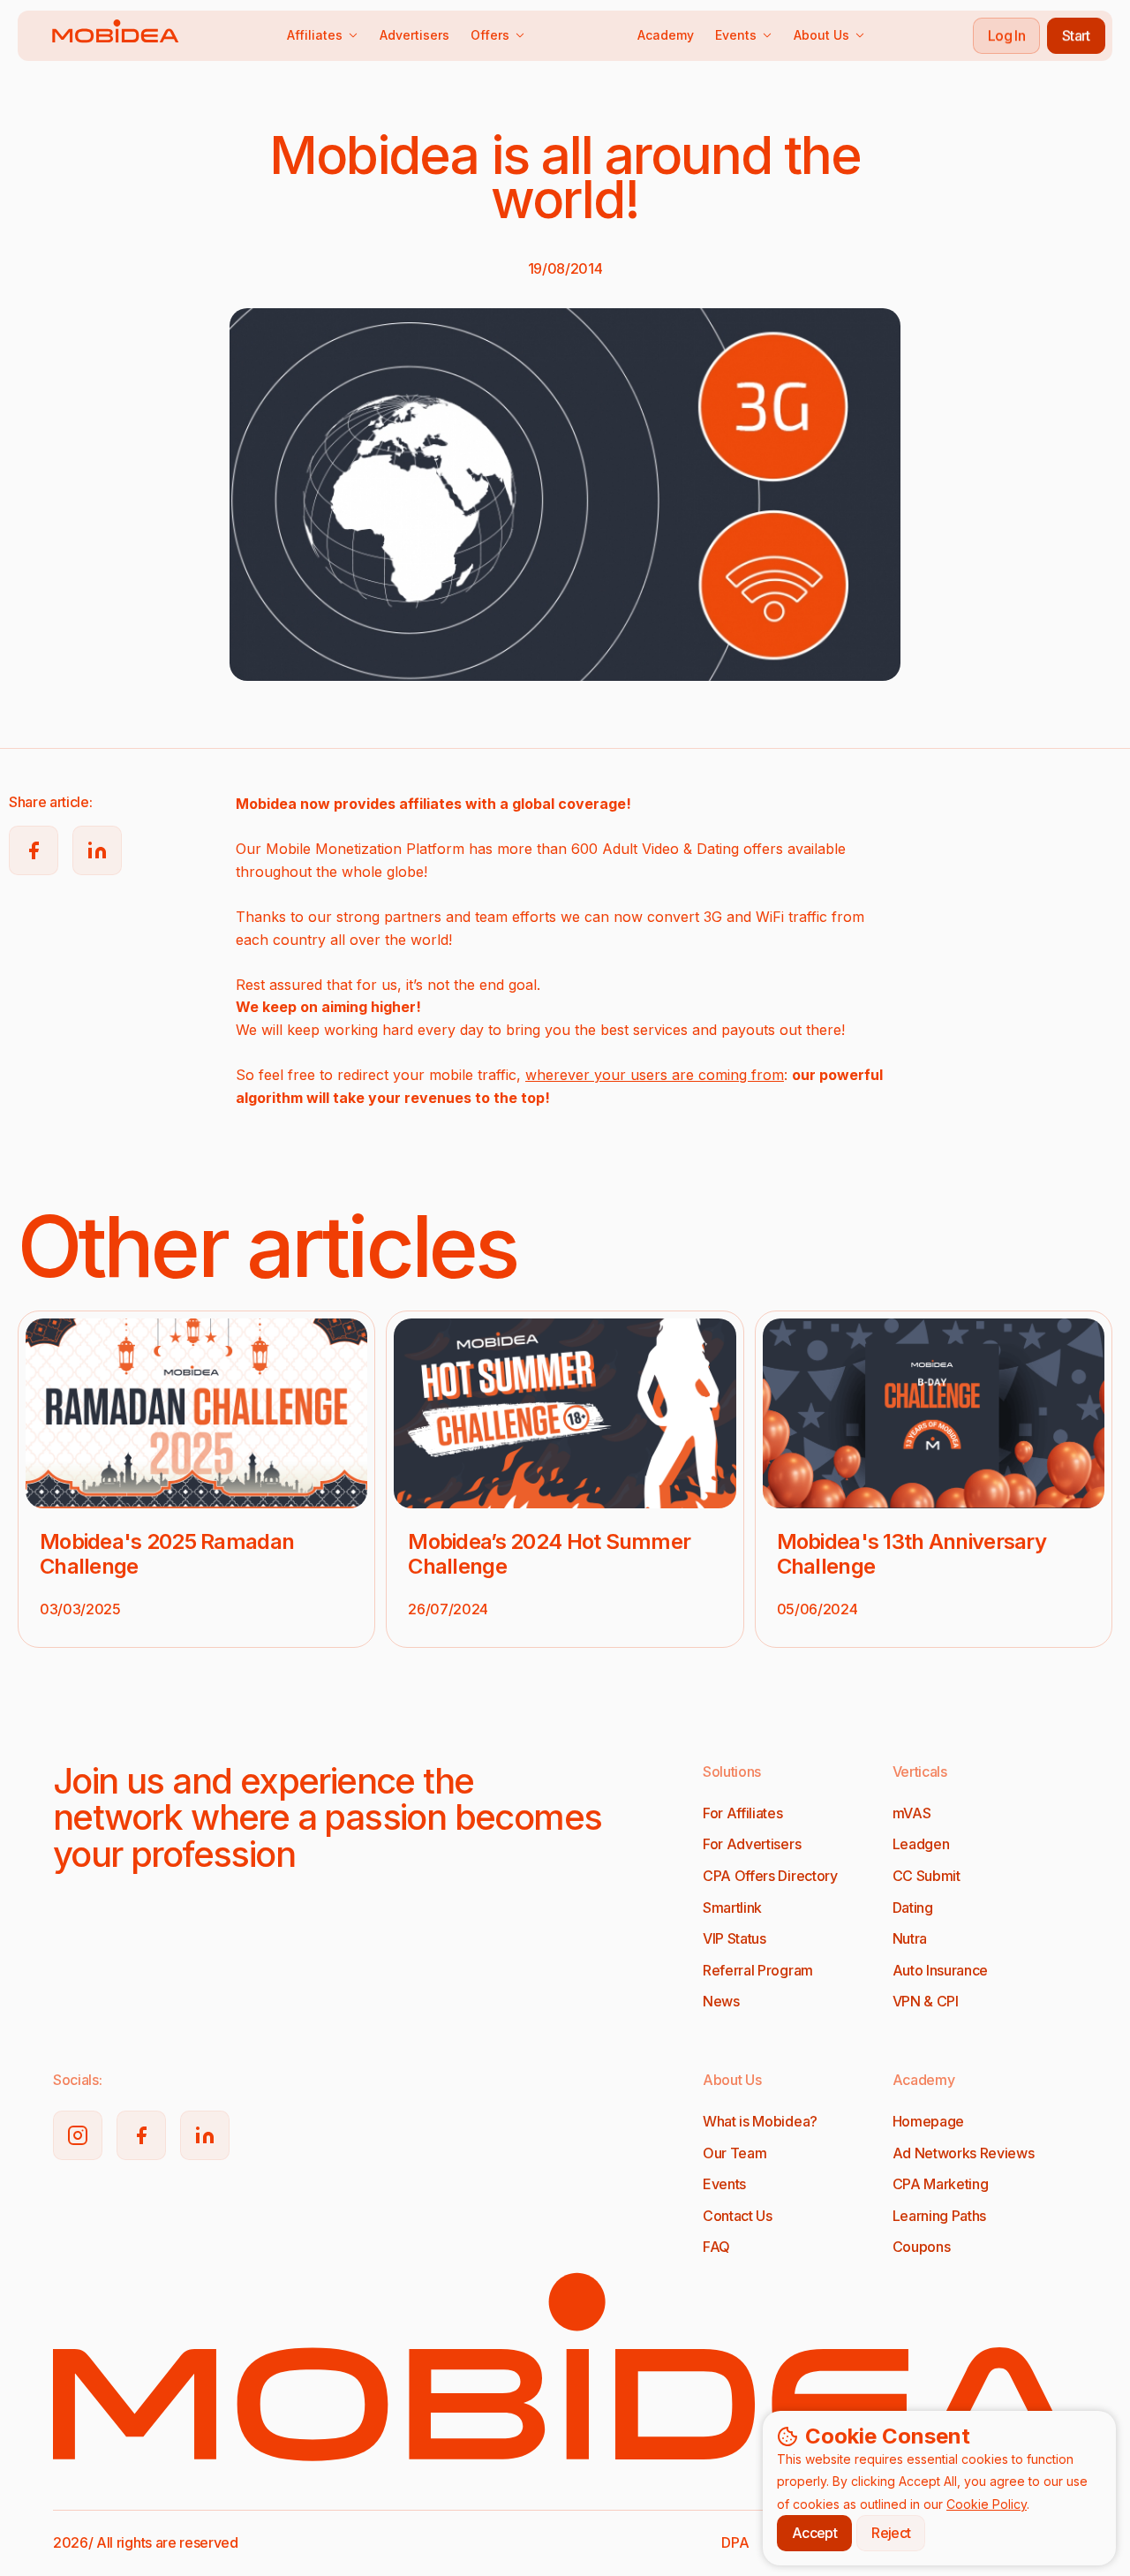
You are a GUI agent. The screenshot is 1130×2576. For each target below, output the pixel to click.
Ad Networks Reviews (964, 2153)
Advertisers (414, 35)
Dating (913, 1907)
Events (736, 35)
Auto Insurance (941, 1970)
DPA (735, 2542)
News (721, 2001)
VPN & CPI (926, 2001)
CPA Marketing (941, 2184)
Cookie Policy (987, 2504)
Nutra (910, 1938)
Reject (891, 2533)
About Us (821, 35)
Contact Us (738, 2216)
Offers (490, 35)
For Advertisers (752, 1844)
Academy (666, 35)
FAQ (716, 2247)
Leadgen (921, 1844)
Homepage (928, 2121)
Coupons (922, 2247)
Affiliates (315, 35)
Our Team (734, 2153)
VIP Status (734, 1938)
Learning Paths (940, 2216)
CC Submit (927, 1876)
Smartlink (732, 1907)
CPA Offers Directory (770, 1876)
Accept (814, 2533)
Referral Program (758, 1970)
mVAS (912, 1813)
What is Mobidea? (760, 2121)
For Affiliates (743, 1813)
